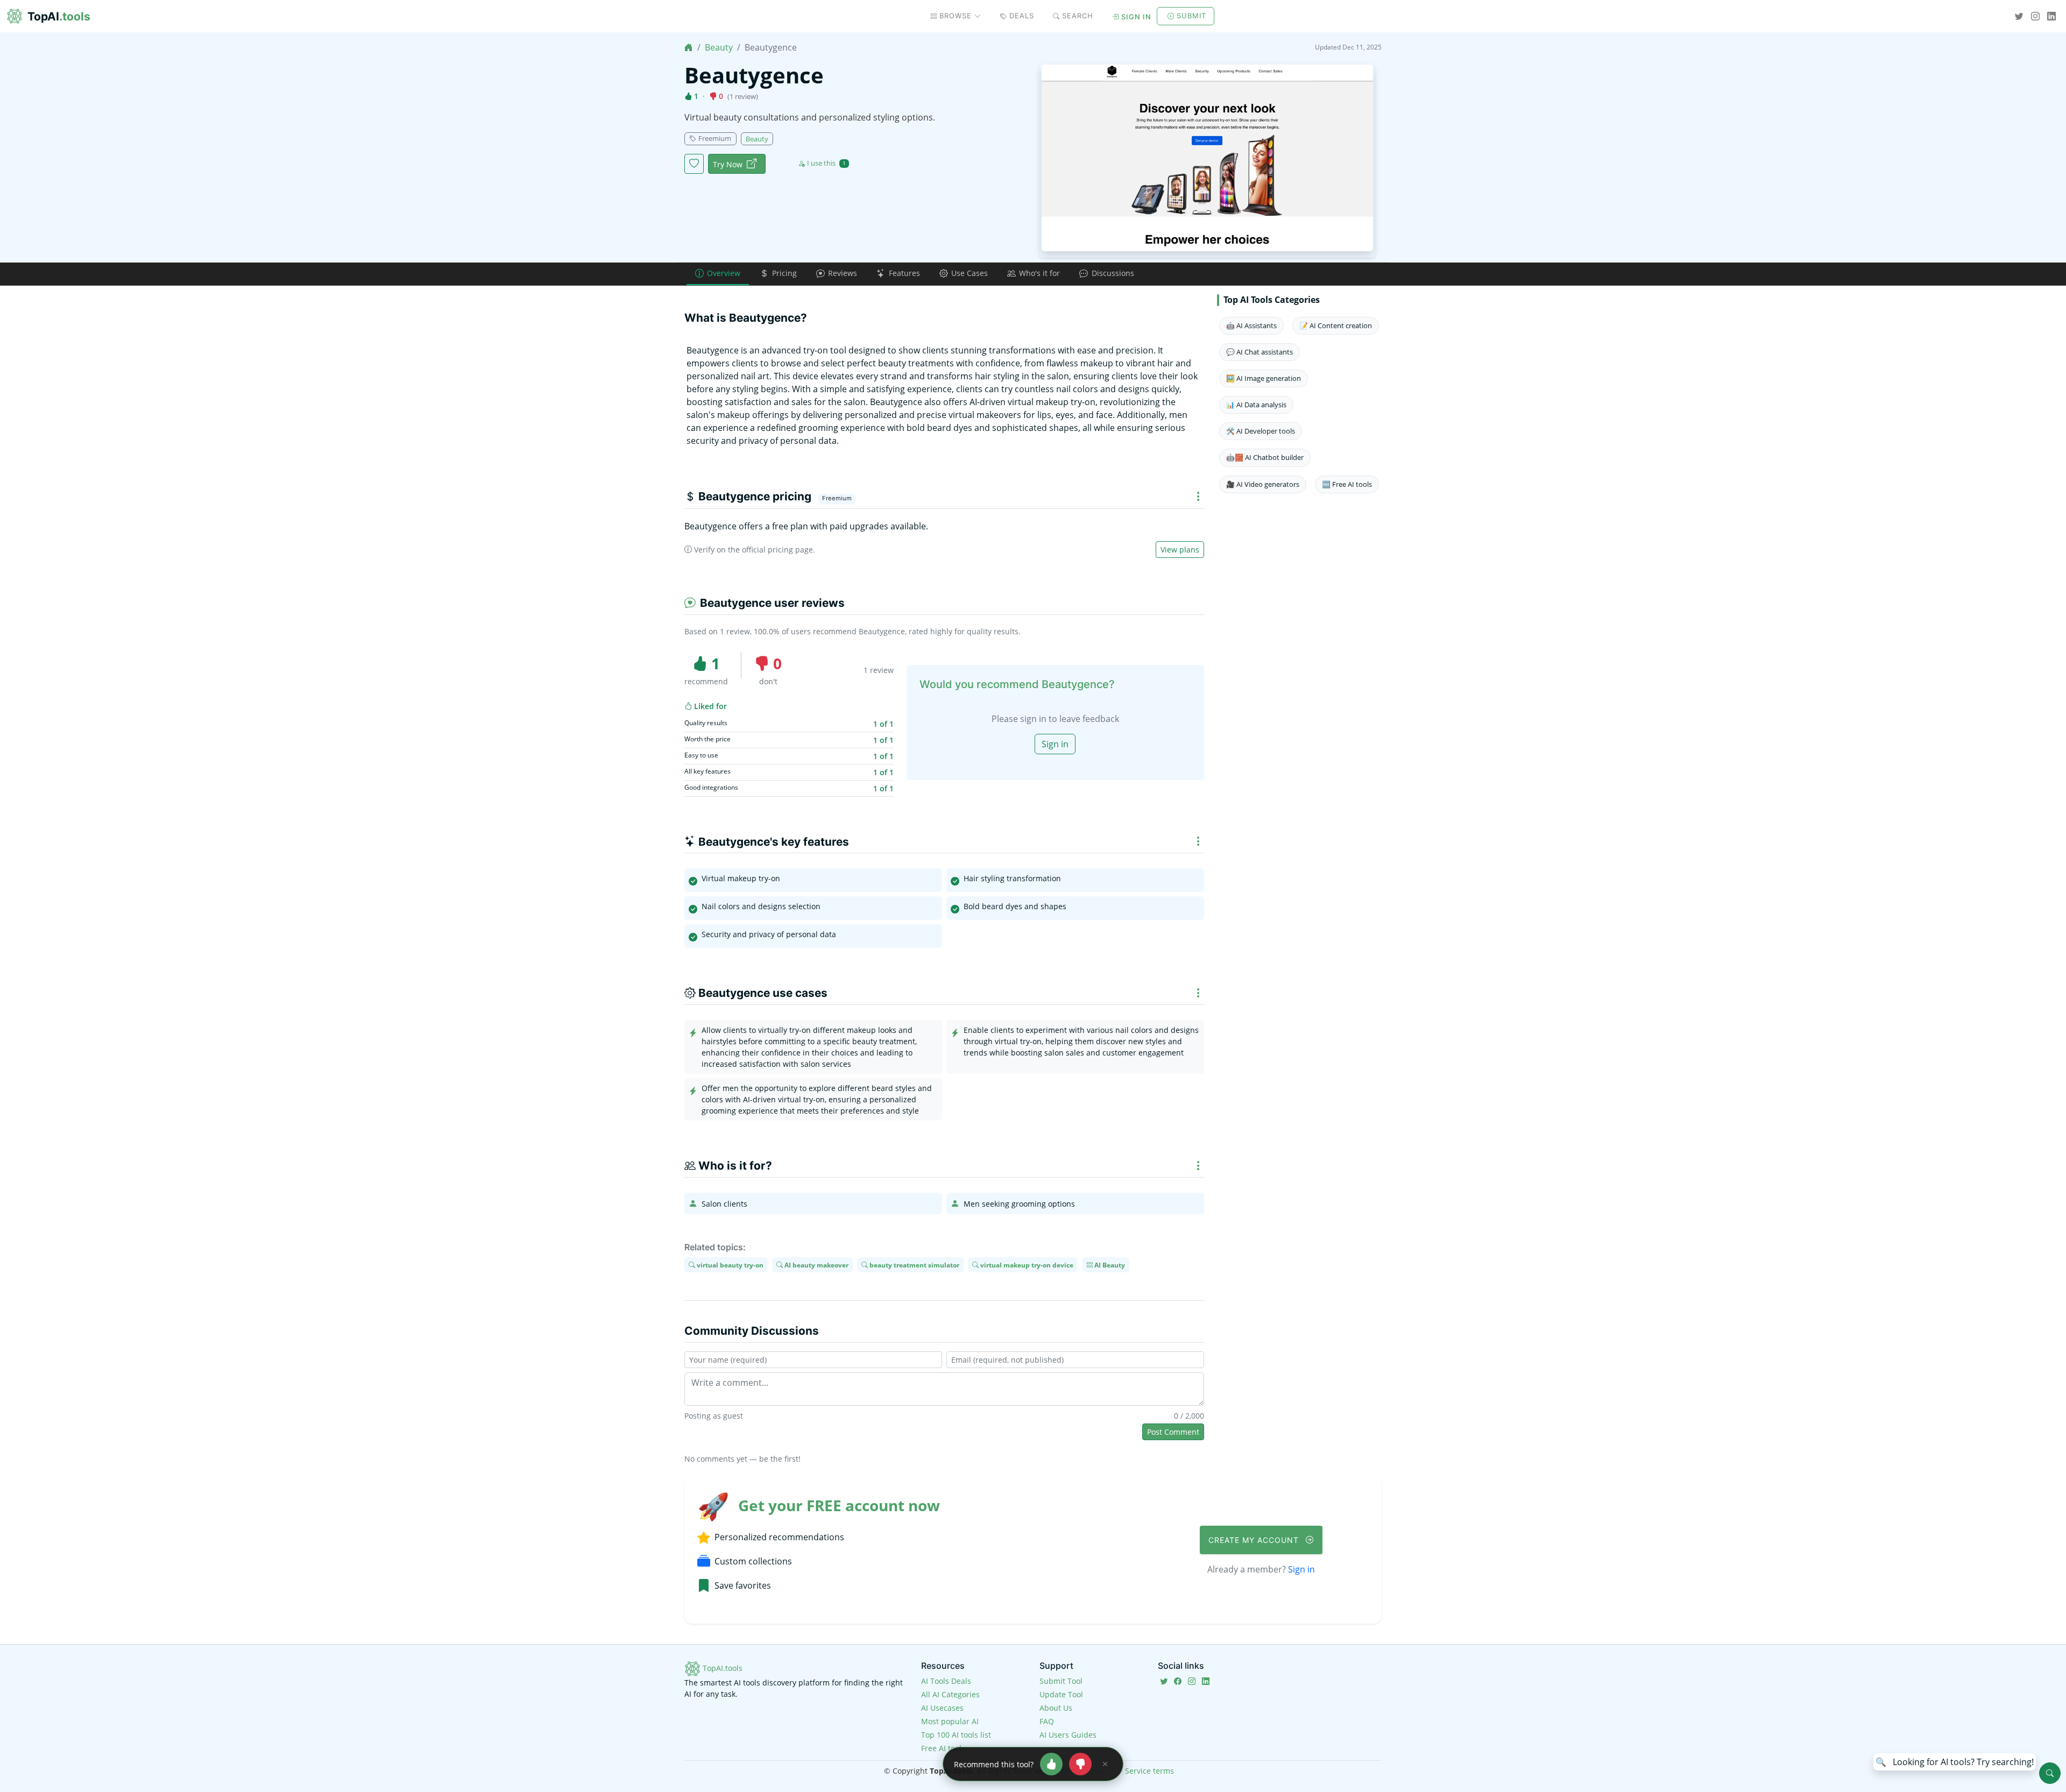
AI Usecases (942, 1708)
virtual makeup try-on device (1026, 1265)
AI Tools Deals (946, 1681)
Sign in (1136, 17)
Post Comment (1173, 1432)
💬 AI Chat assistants (1260, 352)
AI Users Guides (1068, 1735)
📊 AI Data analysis (1256, 405)
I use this (826, 163)
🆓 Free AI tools (1347, 484)
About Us (1056, 1708)
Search (1078, 16)
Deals (1022, 16)
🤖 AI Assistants (1251, 325)
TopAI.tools (721, 1668)
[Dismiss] (1105, 1764)
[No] (1080, 1764)
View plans (1180, 550)
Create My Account (1255, 1540)
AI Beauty (1109, 1265)
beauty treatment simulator (914, 1265)
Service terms (1149, 1771)
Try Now (728, 164)
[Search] (2050, 1773)
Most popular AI (950, 1721)
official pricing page (777, 550)
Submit (1191, 16)
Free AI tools (943, 1748)
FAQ (1047, 1721)
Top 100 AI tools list (956, 1735)
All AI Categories (950, 1694)
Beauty (719, 47)
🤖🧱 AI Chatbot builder (1265, 457)
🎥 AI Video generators (1263, 484)
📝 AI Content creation (1336, 325)
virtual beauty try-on (729, 1265)
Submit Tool (1061, 1681)
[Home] (689, 47)
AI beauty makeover (816, 1265)
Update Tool (1061, 1694)
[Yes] (1051, 1764)
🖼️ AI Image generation (1264, 378)
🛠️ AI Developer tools (1261, 431)
